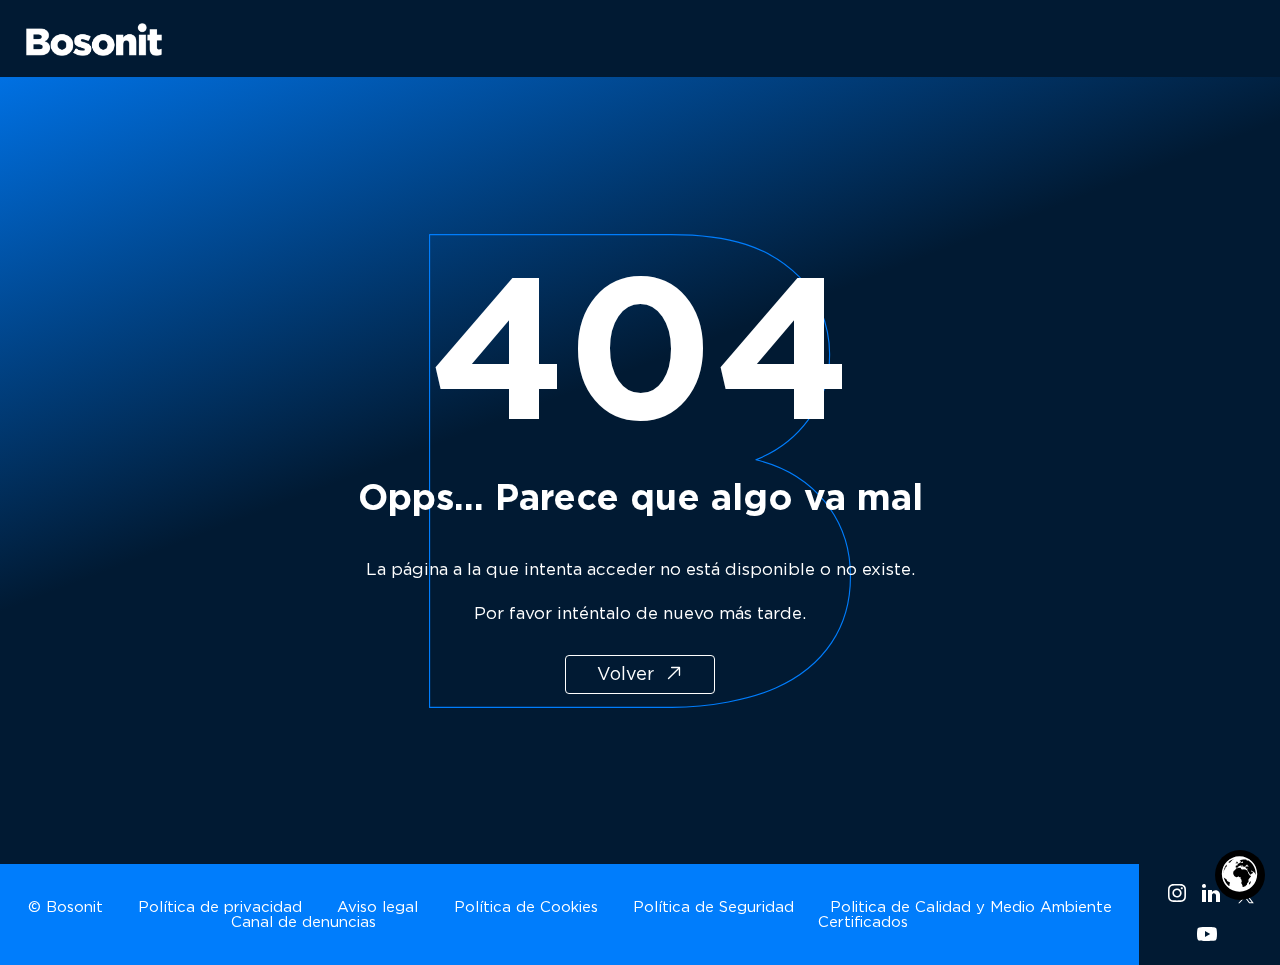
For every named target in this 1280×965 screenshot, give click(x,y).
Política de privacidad (220, 907)
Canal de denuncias (303, 922)
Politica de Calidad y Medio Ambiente (971, 907)
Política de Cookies (526, 907)
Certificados (863, 922)
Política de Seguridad (713, 907)
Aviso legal (377, 907)
